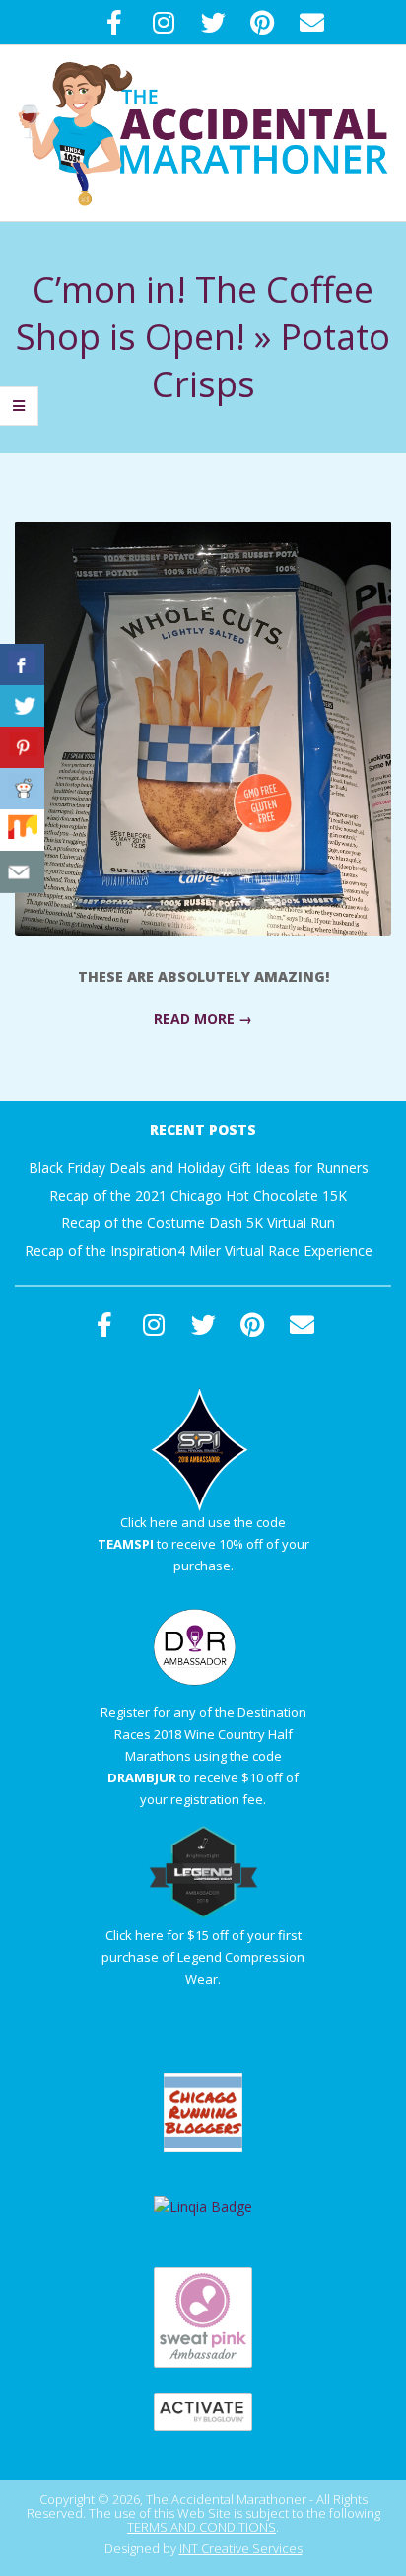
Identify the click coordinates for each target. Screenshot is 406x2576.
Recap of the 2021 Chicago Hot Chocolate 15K (198, 1195)
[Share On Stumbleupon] (22, 831)
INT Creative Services (241, 2548)
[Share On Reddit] (22, 789)
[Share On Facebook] (22, 665)
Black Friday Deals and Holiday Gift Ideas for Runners (199, 1168)
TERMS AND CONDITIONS (202, 2527)
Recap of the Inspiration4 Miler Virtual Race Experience (199, 1251)
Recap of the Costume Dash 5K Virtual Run (198, 1223)
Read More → (203, 1019)
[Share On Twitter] (22, 706)
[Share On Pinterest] (22, 748)
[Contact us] (22, 872)
